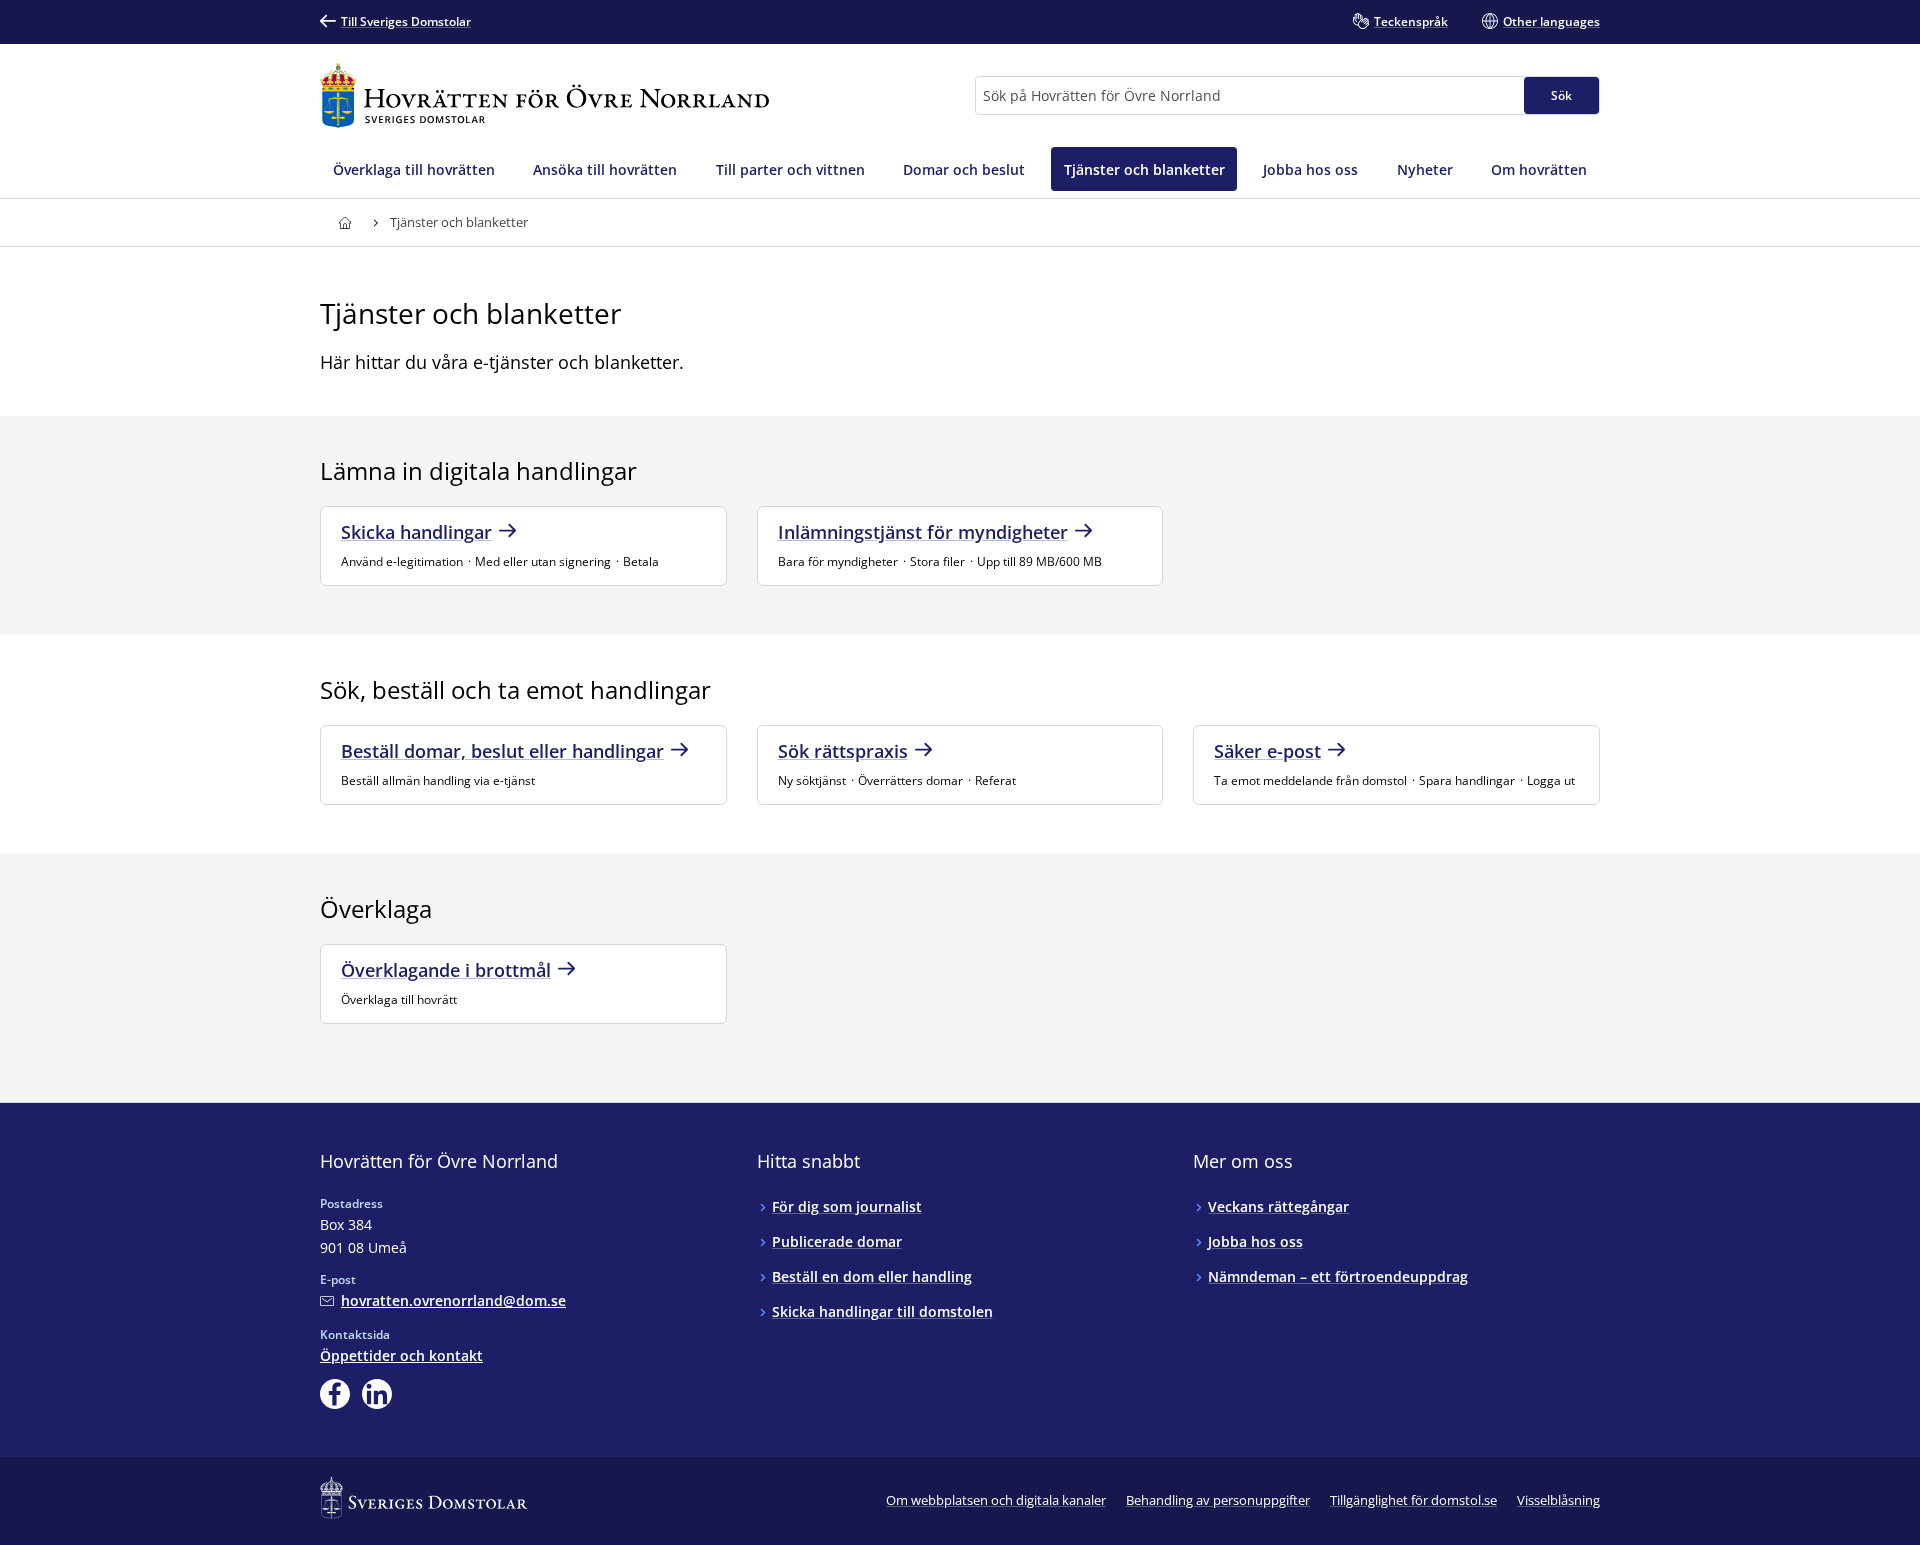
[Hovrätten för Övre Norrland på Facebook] (335, 1394)
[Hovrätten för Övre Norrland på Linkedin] (377, 1394)
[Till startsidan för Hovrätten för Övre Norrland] (544, 95)
